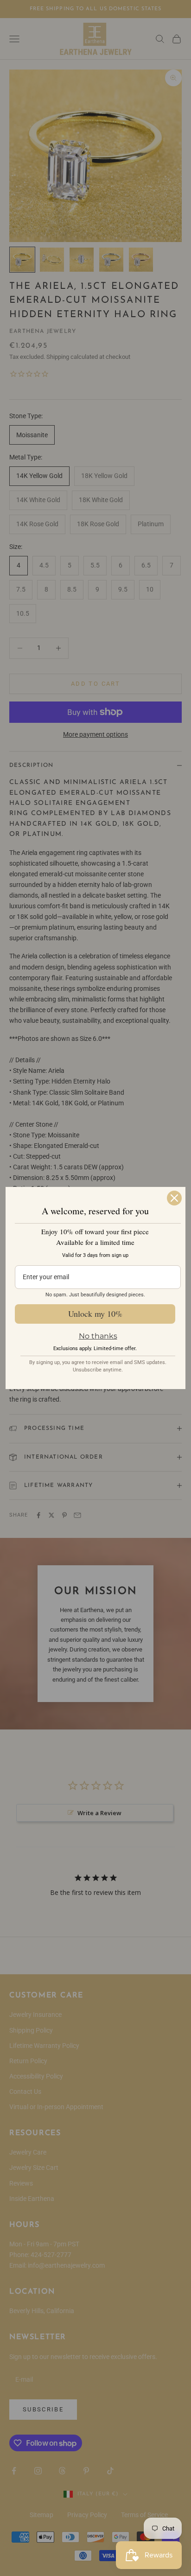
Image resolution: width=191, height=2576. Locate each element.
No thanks (98, 1336)
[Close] (174, 1198)
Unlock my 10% (95, 1314)
